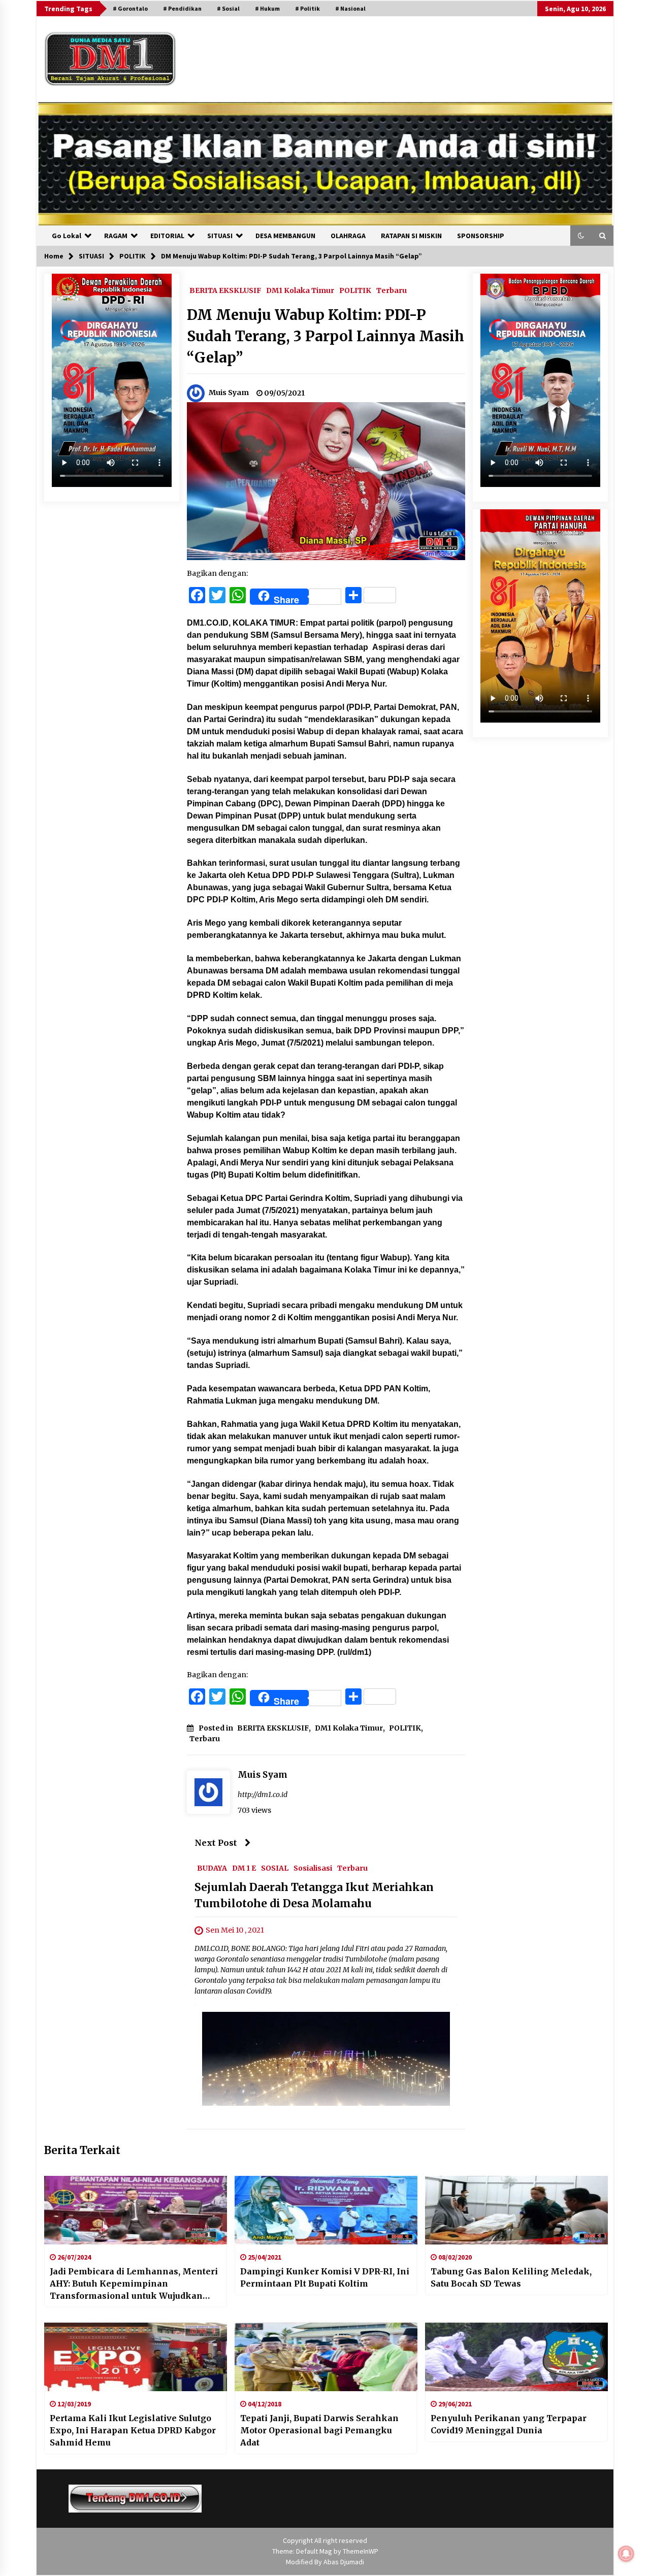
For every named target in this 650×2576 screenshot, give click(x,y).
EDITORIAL (167, 236)
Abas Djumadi (344, 2562)
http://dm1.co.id (263, 1795)
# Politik (307, 8)
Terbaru (392, 290)
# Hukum (267, 8)
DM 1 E (244, 1868)
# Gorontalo (130, 8)
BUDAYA (212, 1868)
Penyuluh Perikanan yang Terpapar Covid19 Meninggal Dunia (509, 2424)
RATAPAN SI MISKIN (411, 236)
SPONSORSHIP (481, 236)
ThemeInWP (361, 2551)
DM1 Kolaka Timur (300, 290)
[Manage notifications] (626, 2554)
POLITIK (355, 290)
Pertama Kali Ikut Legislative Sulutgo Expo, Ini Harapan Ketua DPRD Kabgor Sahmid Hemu (133, 2430)
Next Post (216, 1843)
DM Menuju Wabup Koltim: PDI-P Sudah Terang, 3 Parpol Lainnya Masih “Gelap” (326, 336)
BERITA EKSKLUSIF (225, 290)
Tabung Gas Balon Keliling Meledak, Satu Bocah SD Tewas (511, 2277)
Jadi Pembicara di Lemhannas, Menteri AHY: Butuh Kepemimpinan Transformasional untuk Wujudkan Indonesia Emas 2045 (134, 2284)
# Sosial (228, 8)
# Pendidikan (182, 8)
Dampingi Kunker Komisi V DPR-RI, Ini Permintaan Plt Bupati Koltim (325, 2277)
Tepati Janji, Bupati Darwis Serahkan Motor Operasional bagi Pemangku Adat (319, 2430)
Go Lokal (67, 236)
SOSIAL (275, 1868)
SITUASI (220, 236)
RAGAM (116, 236)
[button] (581, 236)
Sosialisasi (313, 1868)
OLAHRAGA (348, 236)
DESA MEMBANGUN (285, 236)
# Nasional (350, 8)
